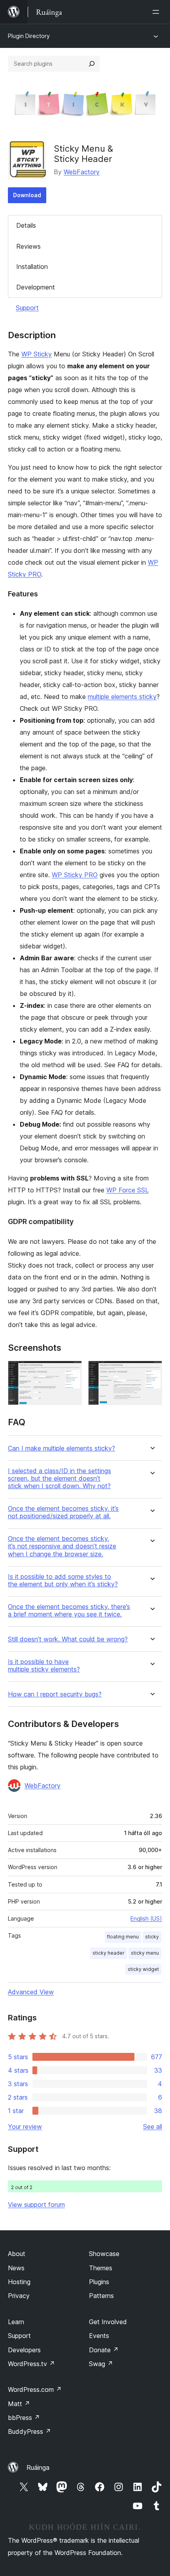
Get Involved (108, 2322)
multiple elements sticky (122, 697)
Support (27, 308)
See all (153, 2127)
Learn (16, 2322)
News (16, 2268)
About (17, 2254)
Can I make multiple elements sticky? (61, 1448)
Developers (24, 2350)
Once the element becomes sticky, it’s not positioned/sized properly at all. (63, 1512)
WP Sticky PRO (75, 875)
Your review (25, 2127)
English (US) (146, 1918)
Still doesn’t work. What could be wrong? (68, 1639)
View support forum (36, 2205)
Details (26, 225)
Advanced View (31, 1992)
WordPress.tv (31, 2364)
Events (99, 2336)
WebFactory (82, 172)
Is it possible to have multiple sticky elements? (44, 1666)
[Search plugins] (92, 64)
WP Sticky (37, 354)
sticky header (109, 1953)
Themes (101, 2268)
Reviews (28, 246)
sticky (152, 1937)
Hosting (19, 2282)
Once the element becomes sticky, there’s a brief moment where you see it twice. (69, 1611)
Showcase (104, 2254)
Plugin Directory (29, 36)
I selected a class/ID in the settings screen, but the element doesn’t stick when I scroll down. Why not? (59, 1478)
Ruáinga (38, 2467)
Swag (101, 2364)
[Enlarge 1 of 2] (71, 1371)
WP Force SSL (127, 1190)
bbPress (24, 2418)
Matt (19, 2404)
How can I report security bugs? (55, 1694)
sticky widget (143, 1969)
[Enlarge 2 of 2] (151, 1371)
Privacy (19, 2296)
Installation (32, 267)
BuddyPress (29, 2431)
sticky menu (145, 1953)
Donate (104, 2350)
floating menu (123, 1937)
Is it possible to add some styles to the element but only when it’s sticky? (63, 1580)
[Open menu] (157, 12)
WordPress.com (35, 2389)
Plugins (99, 2282)
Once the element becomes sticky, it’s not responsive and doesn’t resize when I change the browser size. (62, 1546)
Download (27, 195)
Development (36, 287)
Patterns (101, 2296)
